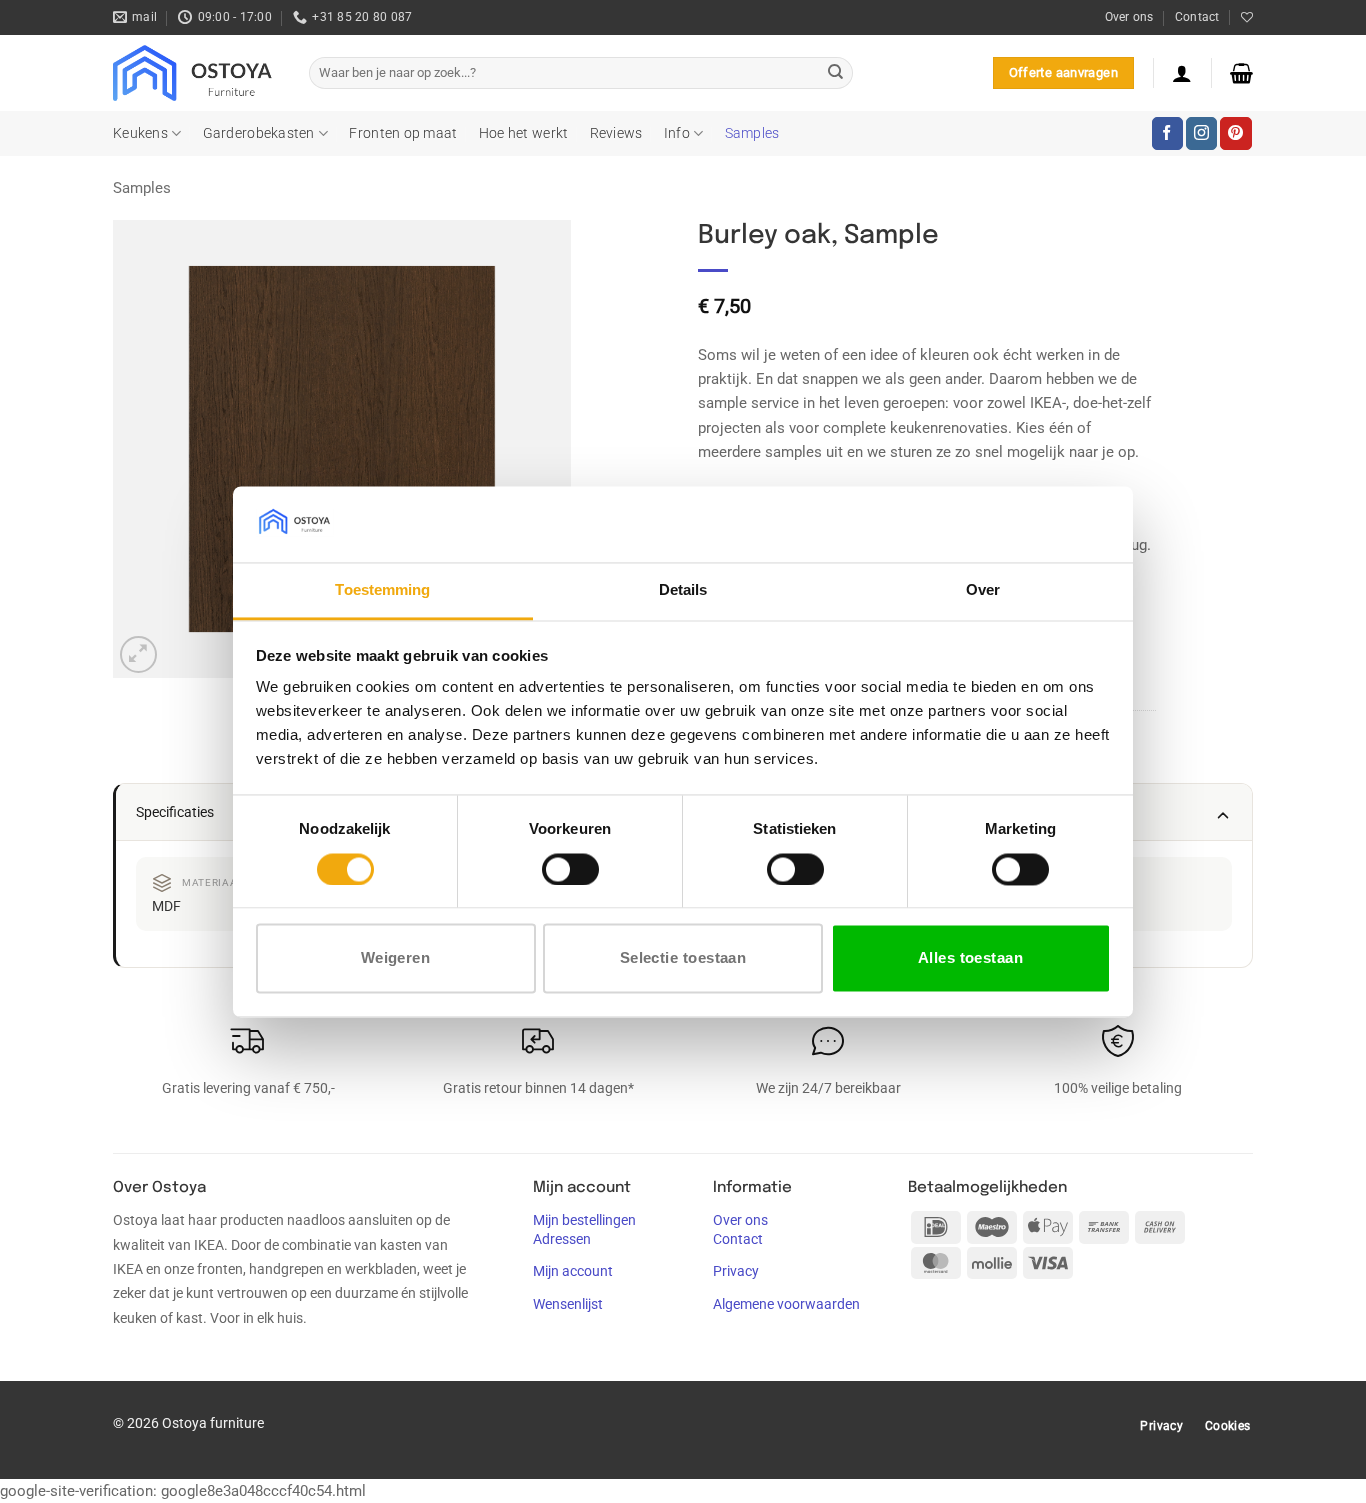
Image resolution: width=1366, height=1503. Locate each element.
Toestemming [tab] (382, 590)
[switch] (570, 869)
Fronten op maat (403, 133)
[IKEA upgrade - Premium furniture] (196, 73)
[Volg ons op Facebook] (1167, 133)
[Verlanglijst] (1247, 17)
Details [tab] (683, 590)
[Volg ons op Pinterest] (1235, 133)
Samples (752, 133)
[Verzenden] (835, 73)
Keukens (140, 133)
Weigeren (396, 958)
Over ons (1129, 17)
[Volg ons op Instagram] (1201, 133)
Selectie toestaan (683, 958)
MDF (166, 906)
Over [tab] (983, 590)
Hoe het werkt (524, 133)
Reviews (616, 133)
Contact (1197, 17)
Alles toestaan (970, 958)
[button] (1182, 73)
